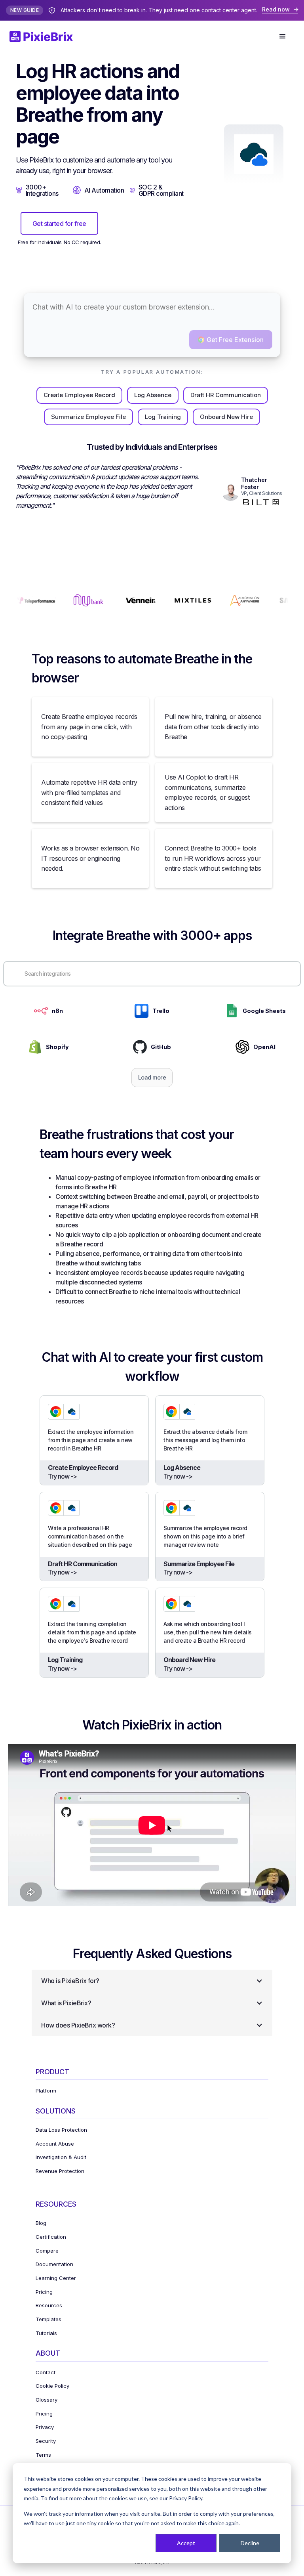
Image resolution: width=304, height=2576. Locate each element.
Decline (250, 2543)
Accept (186, 2543)
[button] (283, 36)
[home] (46, 36)
